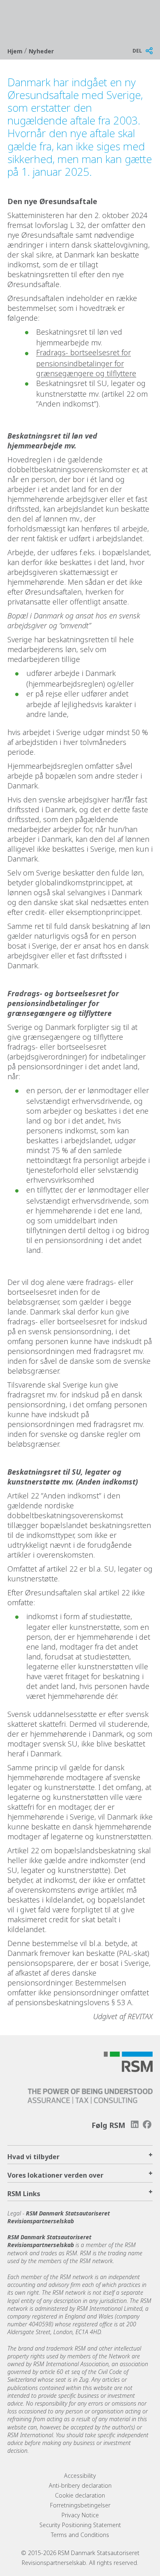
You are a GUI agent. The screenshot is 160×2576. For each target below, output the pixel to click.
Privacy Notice (80, 2515)
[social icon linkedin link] (135, 2124)
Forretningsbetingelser (80, 2505)
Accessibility (80, 2476)
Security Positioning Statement (80, 2525)
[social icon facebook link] (147, 2124)
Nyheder (41, 51)
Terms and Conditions (80, 2535)
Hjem (16, 51)
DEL (137, 51)
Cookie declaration (80, 2495)
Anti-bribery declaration (80, 2485)
